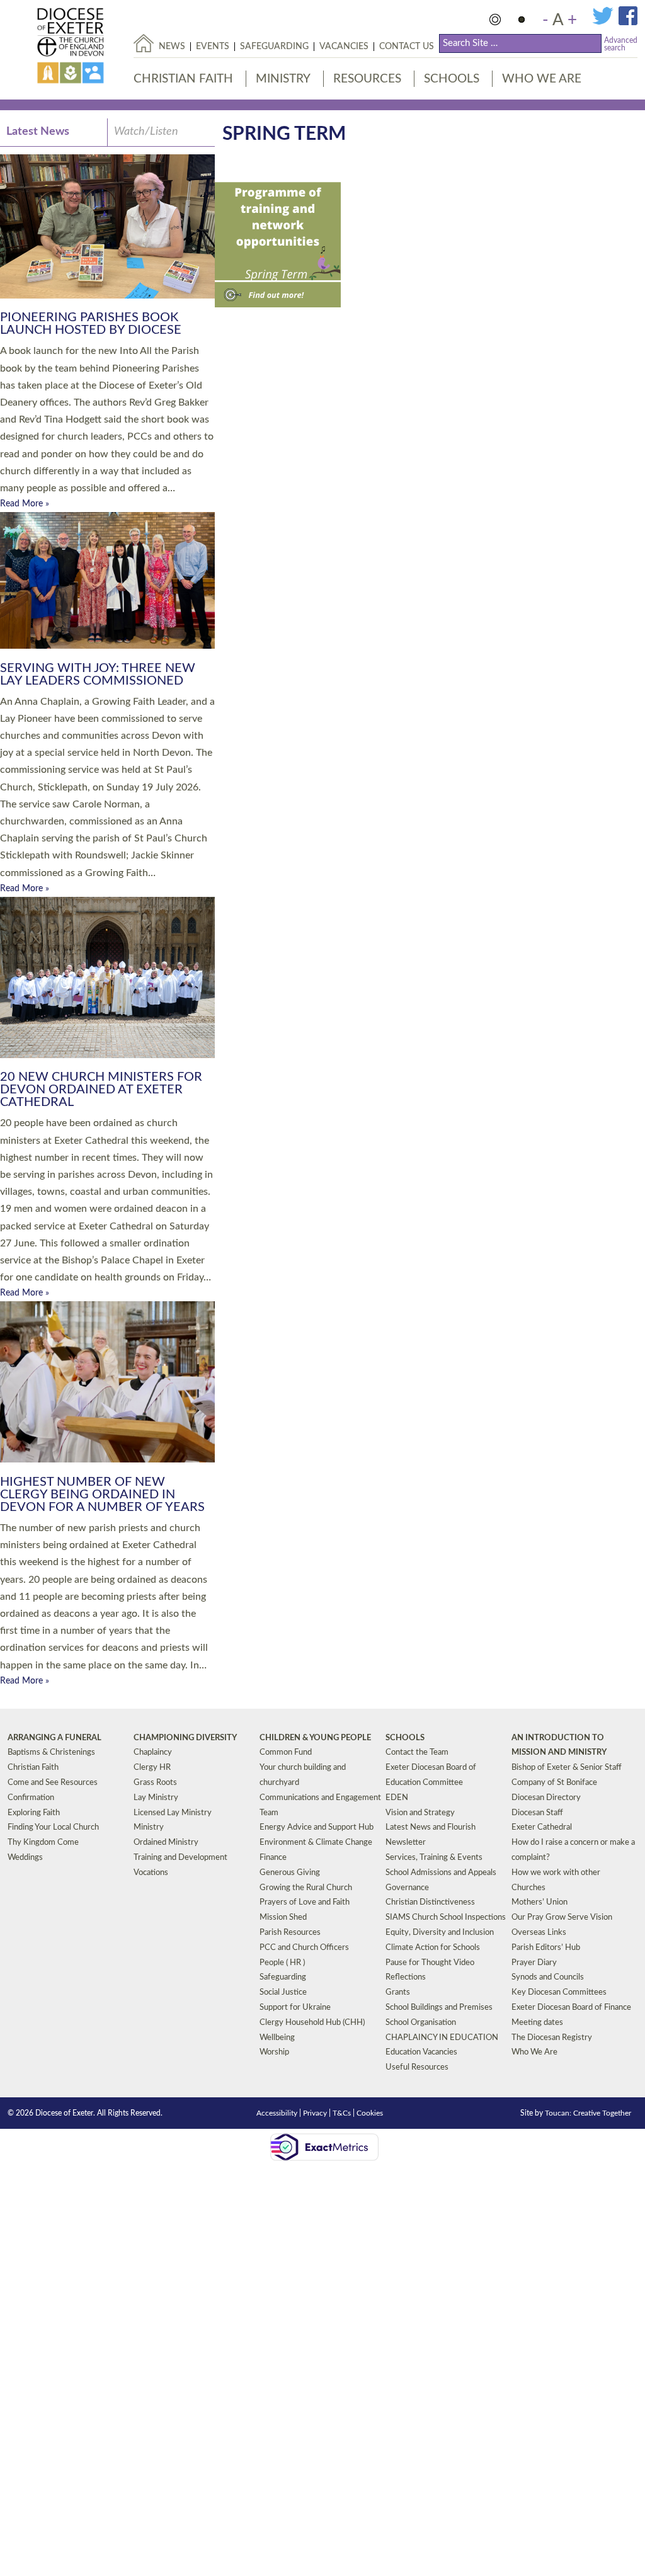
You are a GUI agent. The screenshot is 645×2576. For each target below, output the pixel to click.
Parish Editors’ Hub (546, 1948)
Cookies (370, 2113)
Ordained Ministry (166, 1843)
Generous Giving (290, 1873)
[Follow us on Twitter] (605, 23)
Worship (274, 2052)
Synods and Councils (548, 1977)
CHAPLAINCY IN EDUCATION (442, 2038)
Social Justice (283, 1992)
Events (213, 47)
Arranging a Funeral (54, 1738)
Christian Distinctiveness (430, 1902)
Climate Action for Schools (433, 1948)
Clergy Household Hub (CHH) (312, 2023)
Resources (367, 79)
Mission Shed (283, 1918)
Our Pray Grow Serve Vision (562, 1918)
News (172, 47)
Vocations (151, 1873)
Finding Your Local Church (53, 1827)
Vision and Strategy (420, 1813)
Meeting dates (537, 2023)
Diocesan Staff (537, 1813)
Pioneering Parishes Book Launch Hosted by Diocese (91, 324)
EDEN (397, 1798)
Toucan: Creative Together (588, 2113)
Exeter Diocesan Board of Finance (571, 2008)
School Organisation (421, 2023)
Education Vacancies (421, 2052)
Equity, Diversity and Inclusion (440, 1933)
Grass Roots (155, 1783)
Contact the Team (417, 1752)
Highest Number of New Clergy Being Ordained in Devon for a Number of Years (102, 1495)
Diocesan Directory (546, 1798)
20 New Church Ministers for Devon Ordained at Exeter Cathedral (101, 1090)
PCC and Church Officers (304, 1948)
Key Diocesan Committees (559, 1992)
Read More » (25, 504)
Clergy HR (152, 1768)
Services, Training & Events (434, 1858)
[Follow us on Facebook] (628, 23)
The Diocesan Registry (552, 2038)
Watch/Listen (146, 132)
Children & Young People (315, 1738)
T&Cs (342, 2113)
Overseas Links (539, 1933)
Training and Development (180, 1858)
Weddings (25, 1858)
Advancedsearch (621, 44)
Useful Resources (417, 2067)
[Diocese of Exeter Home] (144, 43)
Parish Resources (290, 1933)
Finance (273, 1858)
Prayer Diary (534, 1963)
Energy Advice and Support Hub (317, 1827)
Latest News (38, 132)
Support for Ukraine (295, 2008)
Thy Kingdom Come (43, 1843)
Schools (452, 79)
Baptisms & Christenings (51, 1752)
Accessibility (277, 2113)
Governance (407, 1888)
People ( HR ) (282, 1963)
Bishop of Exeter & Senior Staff (567, 1768)
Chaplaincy (153, 1752)
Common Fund (286, 1752)
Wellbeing (277, 2038)
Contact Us (407, 47)
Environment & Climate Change (316, 1843)
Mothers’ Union (539, 1902)
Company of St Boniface (554, 1783)
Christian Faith (183, 79)
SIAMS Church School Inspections (446, 1918)
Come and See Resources (53, 1783)
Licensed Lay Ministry (173, 1813)
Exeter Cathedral (542, 1827)
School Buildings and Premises (439, 2008)
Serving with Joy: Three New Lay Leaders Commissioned (98, 675)
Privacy (315, 2113)
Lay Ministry (156, 1798)
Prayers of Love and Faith (305, 1902)
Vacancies (344, 47)
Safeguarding (274, 47)
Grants (398, 1992)
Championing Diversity (185, 1738)
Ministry (283, 79)
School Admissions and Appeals (441, 1873)
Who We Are (542, 79)
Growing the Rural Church (306, 1888)
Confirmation (31, 1798)
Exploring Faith (34, 1813)
